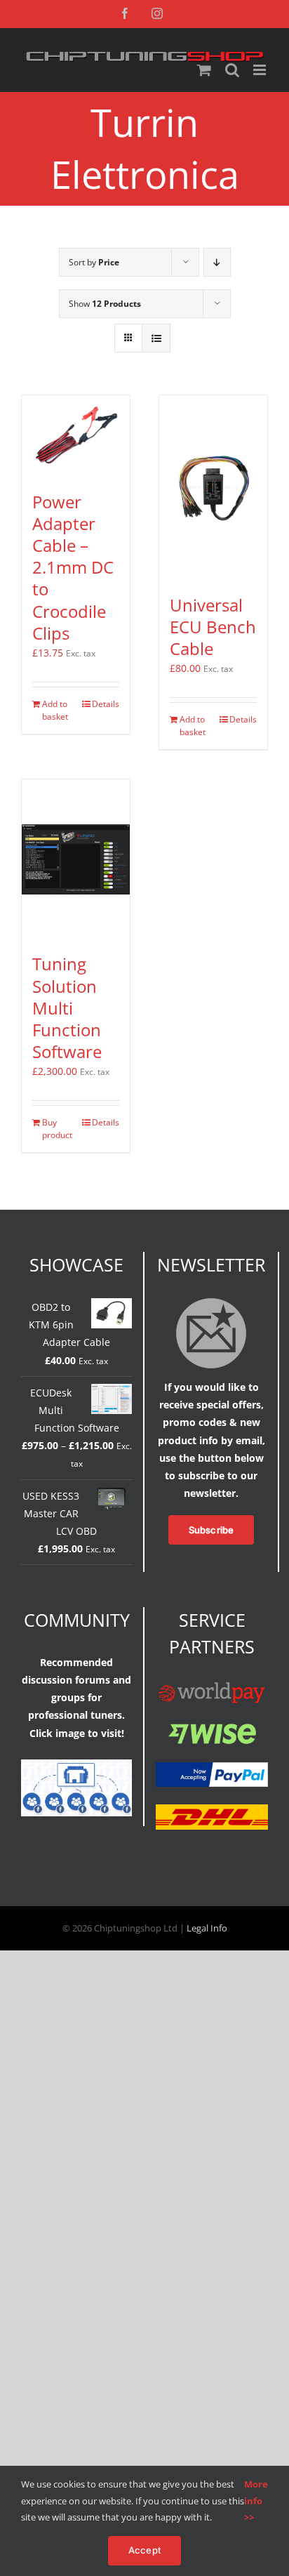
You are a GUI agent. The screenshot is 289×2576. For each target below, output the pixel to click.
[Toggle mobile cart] (204, 70)
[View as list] (156, 338)
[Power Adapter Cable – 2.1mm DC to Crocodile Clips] (76, 436)
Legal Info (207, 1928)
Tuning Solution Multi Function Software (67, 1008)
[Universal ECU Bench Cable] (213, 488)
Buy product (57, 1129)
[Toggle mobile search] (232, 70)
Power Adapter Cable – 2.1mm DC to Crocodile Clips (73, 567)
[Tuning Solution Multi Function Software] (76, 859)
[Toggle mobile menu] (261, 70)
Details (106, 704)
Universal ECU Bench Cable (213, 627)
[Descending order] (217, 262)
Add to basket (55, 710)
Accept (144, 2550)
